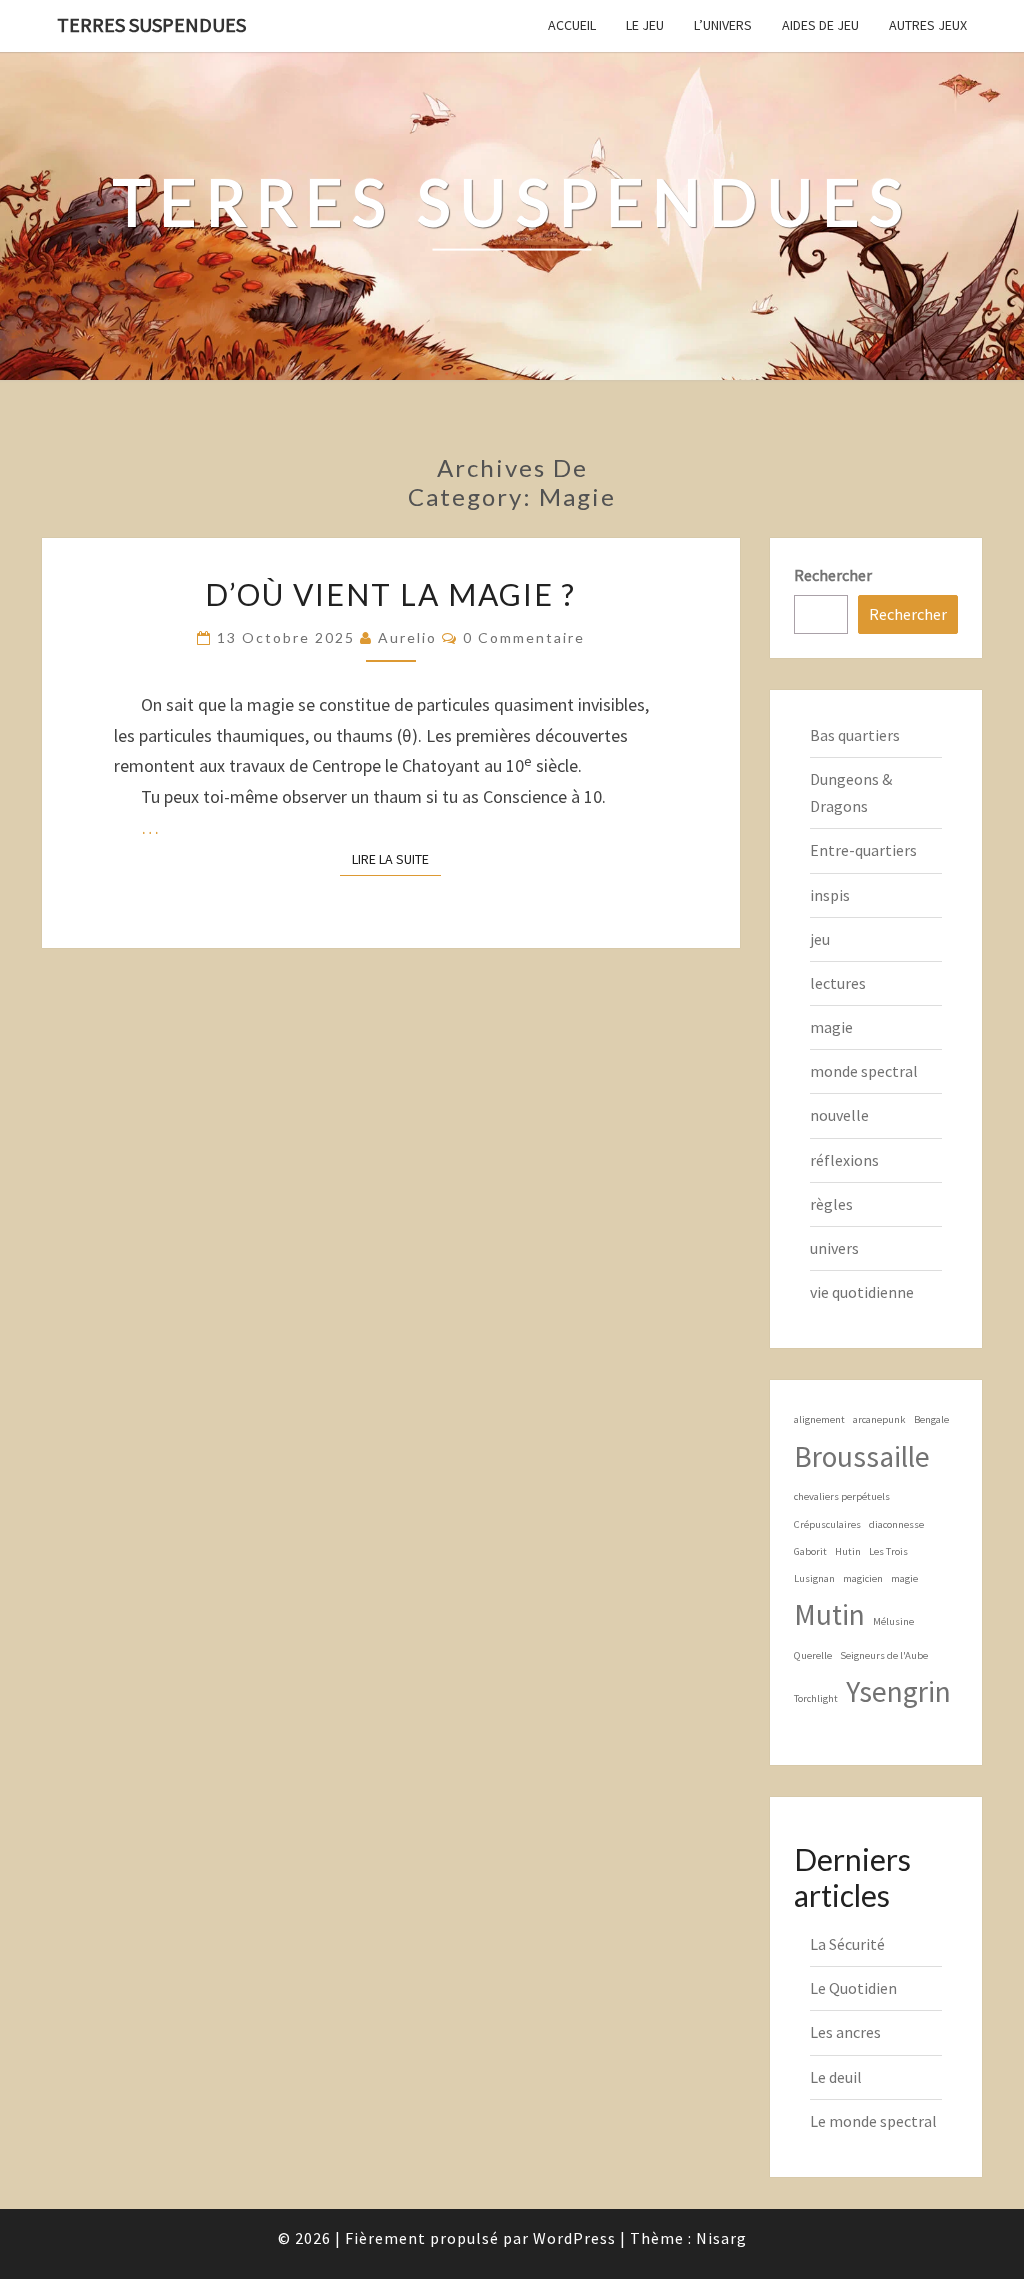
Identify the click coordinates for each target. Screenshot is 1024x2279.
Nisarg (721, 2238)
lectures (838, 983)
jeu (820, 939)
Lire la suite (396, 858)
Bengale (931, 1419)
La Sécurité (847, 1944)
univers (834, 1248)
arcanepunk (879, 1419)
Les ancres (845, 2032)
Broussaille (862, 1456)
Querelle (813, 1655)
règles (831, 1204)
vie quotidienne (862, 1292)
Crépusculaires (827, 1524)
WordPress (574, 2238)
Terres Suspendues (151, 24)
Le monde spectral (873, 2121)
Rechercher (833, 575)
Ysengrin (898, 1691)
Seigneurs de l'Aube (884, 1655)
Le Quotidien (853, 1988)
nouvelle (839, 1115)
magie (831, 1027)
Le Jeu (645, 25)
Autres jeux (928, 25)
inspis (830, 895)
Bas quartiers (855, 735)
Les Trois (888, 1551)
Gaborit (810, 1551)
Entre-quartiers (863, 850)
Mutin (829, 1614)
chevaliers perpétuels (842, 1496)
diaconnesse (896, 1524)
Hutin (848, 1551)
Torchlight (816, 1698)
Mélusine (893, 1621)
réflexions (844, 1160)
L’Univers (723, 25)
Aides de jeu (820, 25)
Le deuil (836, 2077)
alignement (819, 1419)
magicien (863, 1578)
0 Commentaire (524, 637)
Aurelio (407, 637)
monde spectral (864, 1071)
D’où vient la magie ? (390, 594)
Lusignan (814, 1578)
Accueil (572, 25)
